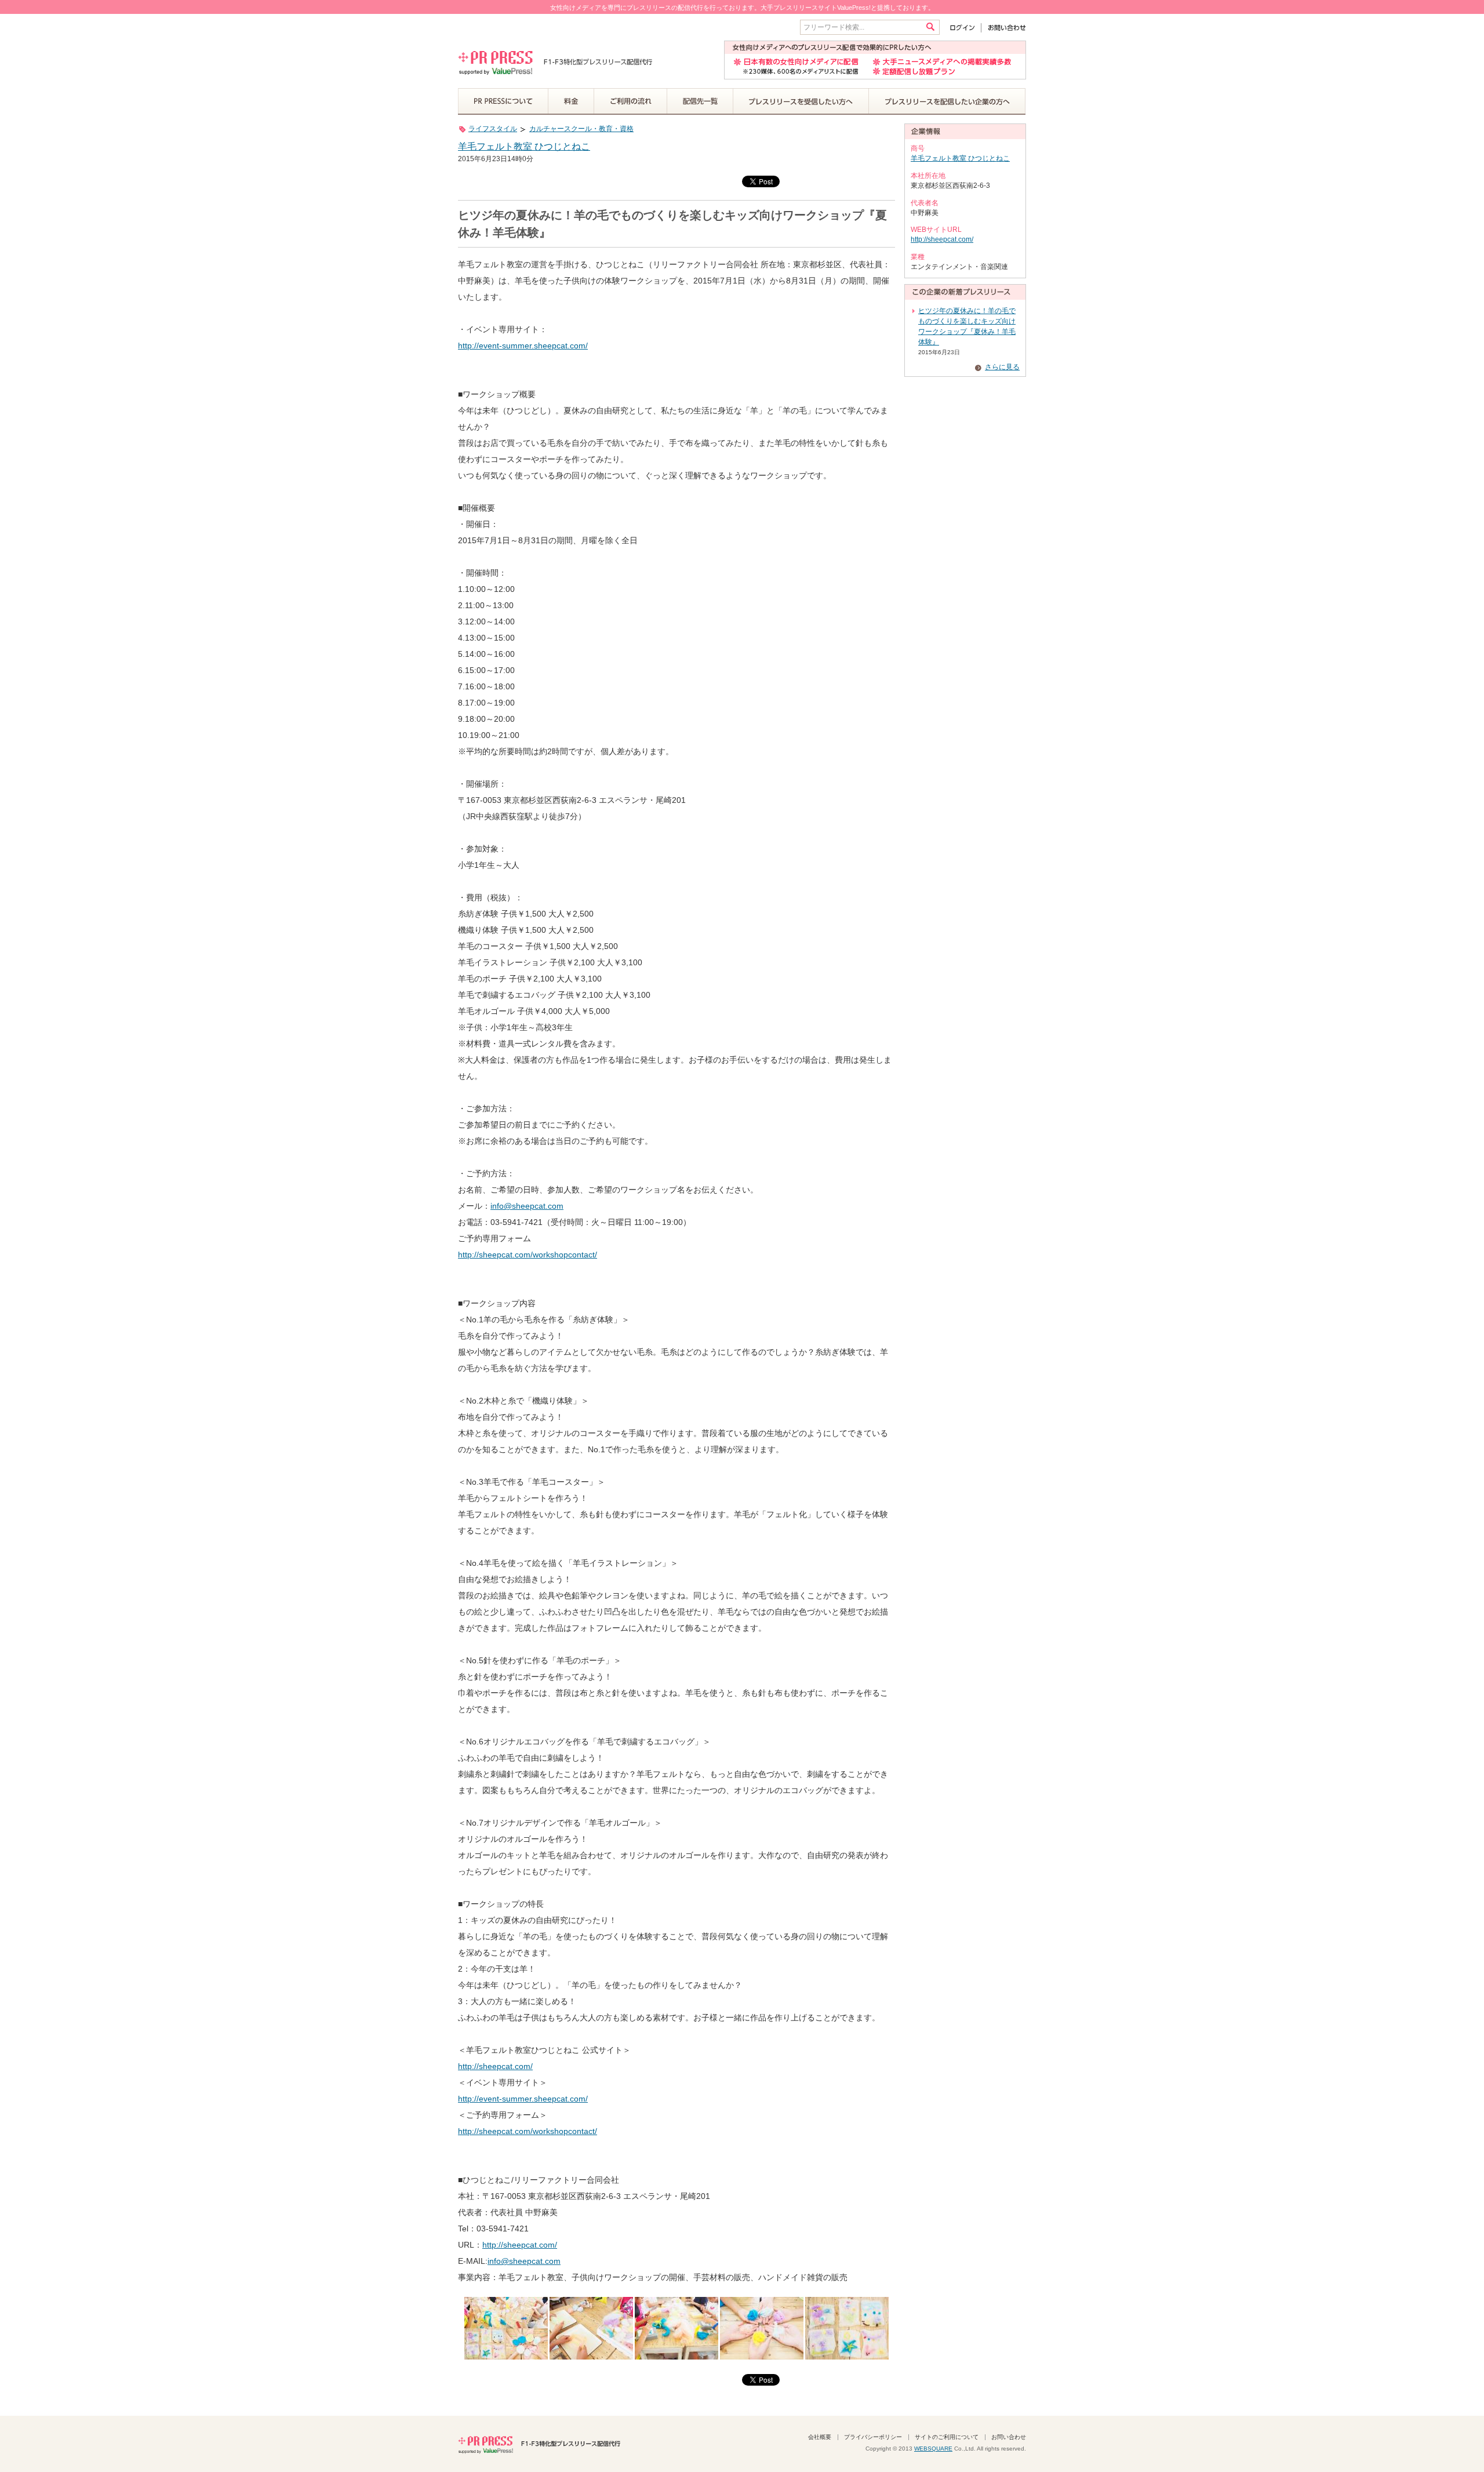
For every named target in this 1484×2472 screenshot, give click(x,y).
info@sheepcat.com (527, 1206)
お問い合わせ (1004, 28)
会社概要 (820, 2437)
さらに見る (1002, 367)
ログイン (965, 28)
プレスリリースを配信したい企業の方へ (947, 101)
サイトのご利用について (947, 2437)
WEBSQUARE (933, 2449)
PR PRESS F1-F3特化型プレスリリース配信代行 (539, 2444)
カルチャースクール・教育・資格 (581, 129)
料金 (571, 101)
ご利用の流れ (631, 101)
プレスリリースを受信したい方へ (801, 101)
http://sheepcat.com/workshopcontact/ (528, 1255)
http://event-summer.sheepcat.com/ (523, 346)
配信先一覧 (700, 101)
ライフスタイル (493, 129)
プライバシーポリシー (873, 2437)
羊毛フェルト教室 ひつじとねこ (524, 146)
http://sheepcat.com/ (495, 2066)
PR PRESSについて (503, 101)
